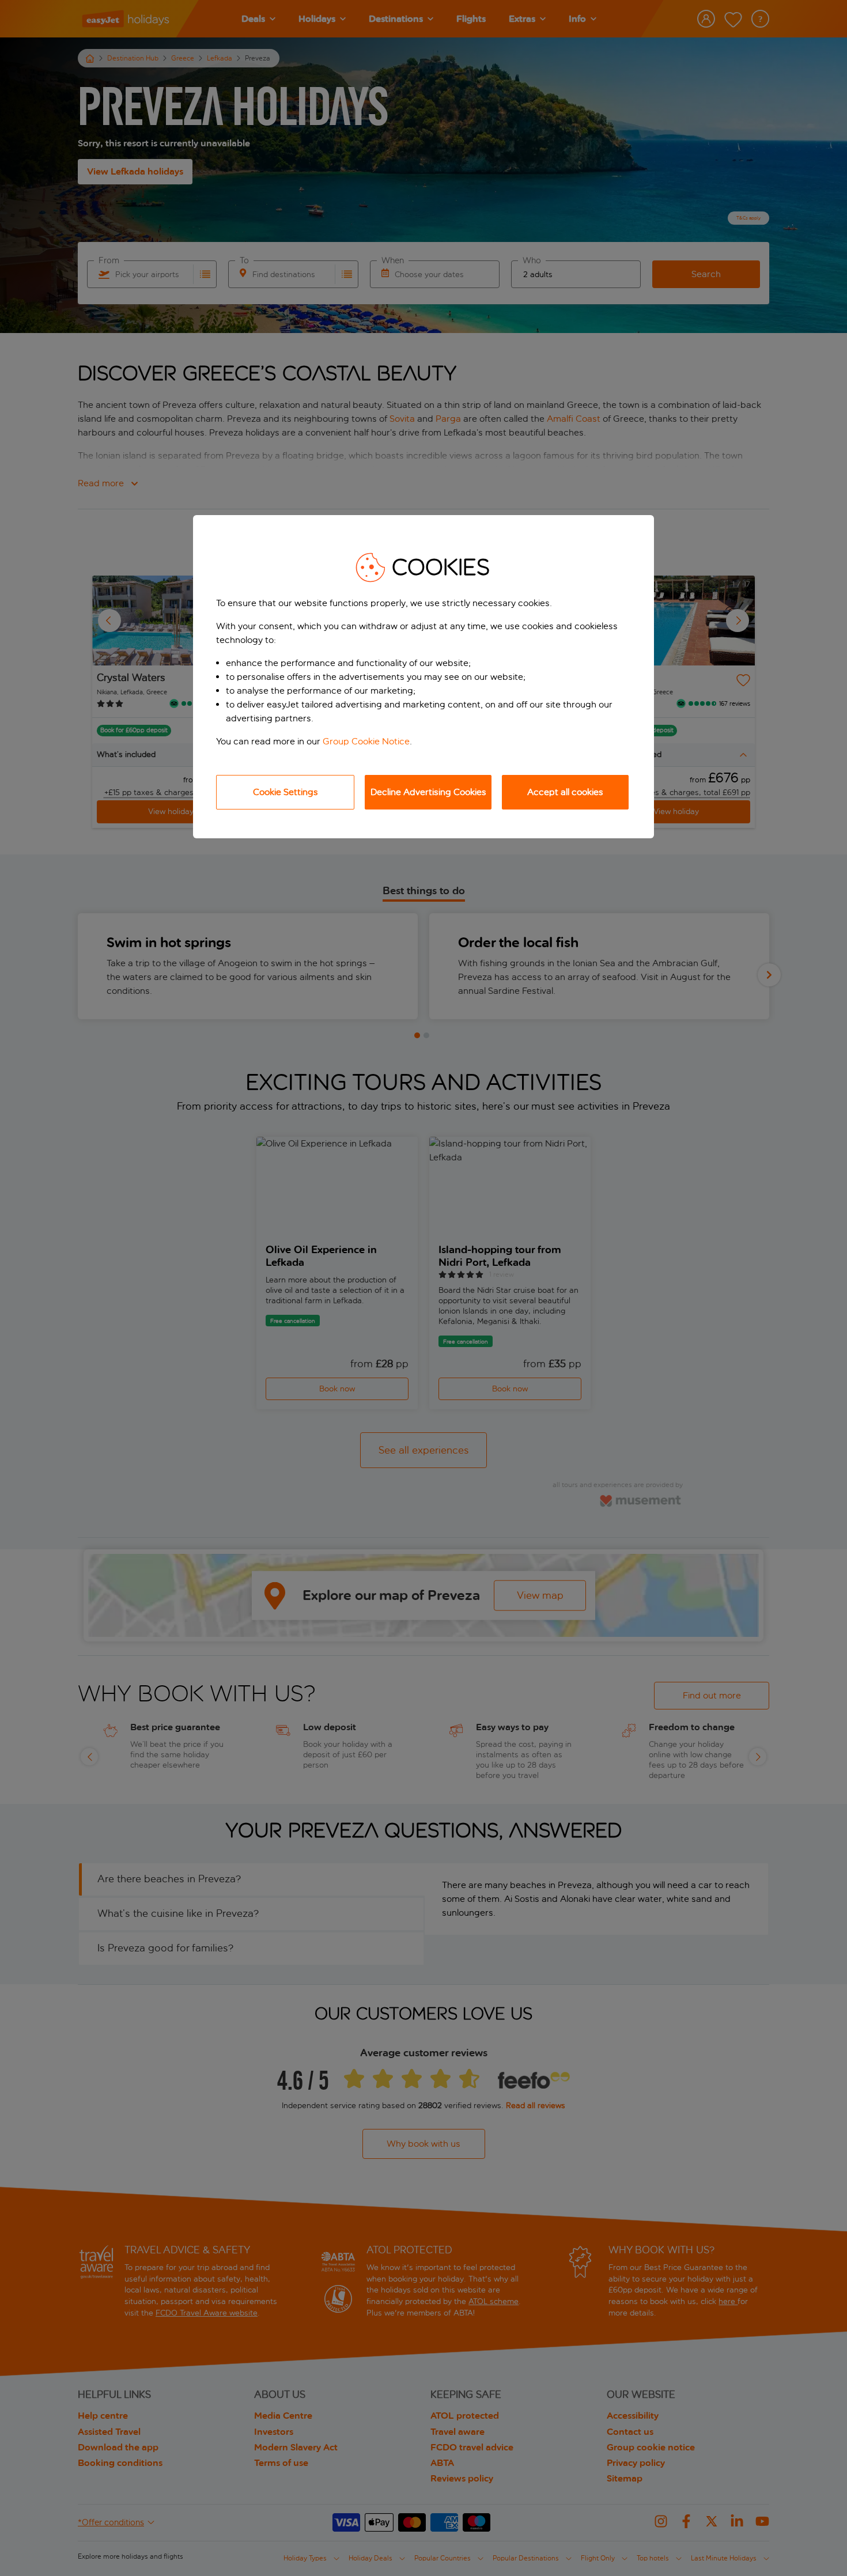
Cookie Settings (286, 792)
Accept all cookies (565, 792)
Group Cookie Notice (366, 741)
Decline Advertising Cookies (428, 792)
